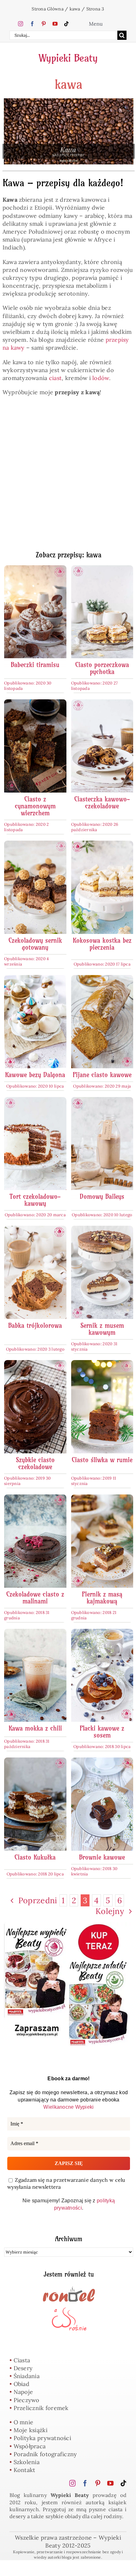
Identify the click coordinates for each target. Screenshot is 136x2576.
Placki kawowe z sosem (102, 1732)
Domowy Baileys (102, 1196)
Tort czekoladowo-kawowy (35, 1200)
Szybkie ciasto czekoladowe (35, 1463)
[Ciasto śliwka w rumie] (102, 1364)
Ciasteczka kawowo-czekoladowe (102, 803)
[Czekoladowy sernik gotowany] (35, 845)
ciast (55, 378)
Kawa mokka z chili (35, 1728)
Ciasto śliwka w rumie (102, 1460)
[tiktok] (66, 24)
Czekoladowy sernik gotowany (35, 944)
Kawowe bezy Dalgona (35, 1075)
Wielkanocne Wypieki (68, 2107)
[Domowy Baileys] (102, 1101)
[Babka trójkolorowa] (35, 1230)
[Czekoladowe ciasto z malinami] (35, 1498)
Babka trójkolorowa (35, 1325)
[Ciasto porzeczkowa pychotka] (102, 569)
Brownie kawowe (102, 1857)
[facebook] (32, 24)
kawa (75, 9)
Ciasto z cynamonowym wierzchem (35, 806)
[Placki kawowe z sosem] (102, 1633)
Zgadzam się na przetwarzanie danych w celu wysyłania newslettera (66, 2183)
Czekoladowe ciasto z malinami (35, 1598)
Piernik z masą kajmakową (102, 1598)
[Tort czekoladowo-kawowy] (35, 1101)
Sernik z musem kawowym (102, 1329)
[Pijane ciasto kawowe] (102, 979)
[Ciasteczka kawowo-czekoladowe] (102, 703)
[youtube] (55, 24)
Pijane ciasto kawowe (102, 1075)
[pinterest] (44, 24)
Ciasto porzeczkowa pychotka (102, 668)
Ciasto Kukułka (35, 1857)
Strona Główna (48, 9)
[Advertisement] (68, 477)
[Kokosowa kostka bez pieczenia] (102, 845)
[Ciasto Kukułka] (35, 1761)
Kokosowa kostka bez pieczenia (102, 944)
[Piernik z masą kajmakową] (102, 1498)
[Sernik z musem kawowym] (102, 1230)
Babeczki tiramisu (35, 665)
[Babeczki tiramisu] (35, 569)
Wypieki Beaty (68, 58)
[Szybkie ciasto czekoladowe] (35, 1364)
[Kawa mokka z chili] (35, 1633)
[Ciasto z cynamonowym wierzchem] (35, 703)
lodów (101, 378)
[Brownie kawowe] (102, 1761)
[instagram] (21, 24)
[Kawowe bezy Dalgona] (35, 979)
